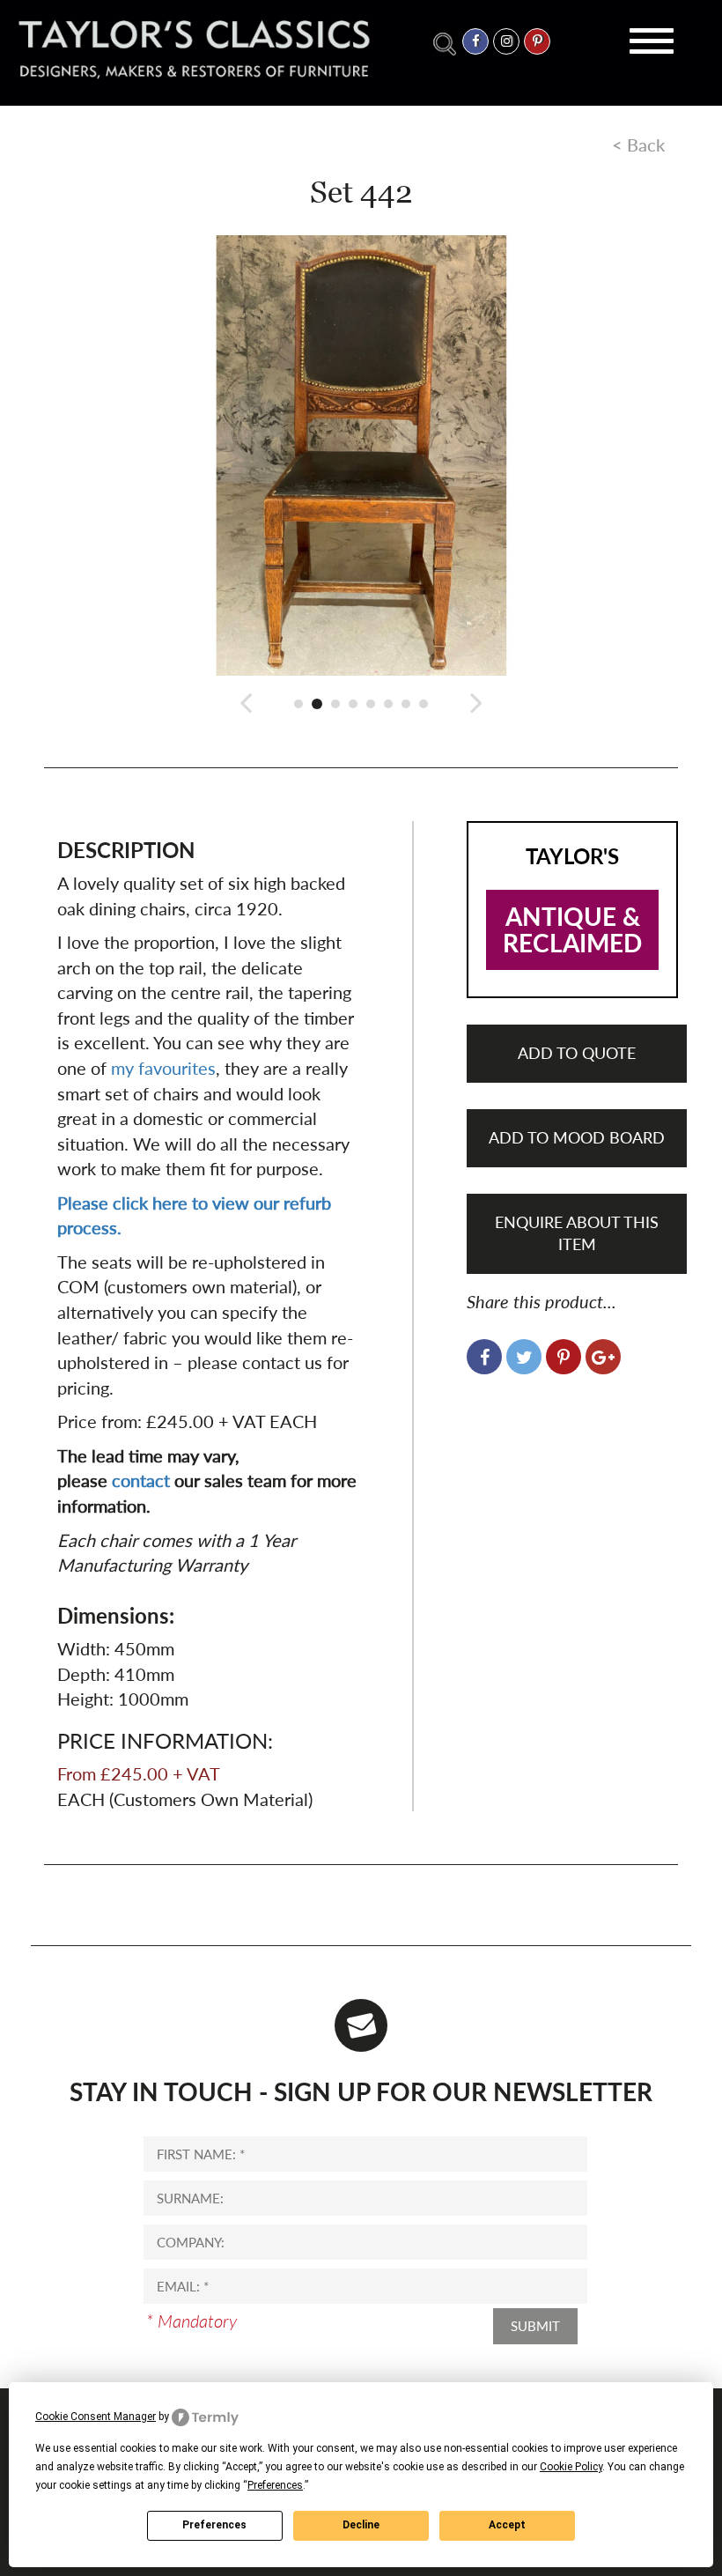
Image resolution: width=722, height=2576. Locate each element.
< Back (638, 144)
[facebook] (475, 41)
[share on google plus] (603, 1357)
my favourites (163, 1068)
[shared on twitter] (524, 1357)
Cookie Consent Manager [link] (96, 2417)
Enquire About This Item (577, 1233)
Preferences (214, 2525)
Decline (361, 2525)
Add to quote (577, 1053)
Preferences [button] (275, 2485)
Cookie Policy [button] (571, 2467)
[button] (246, 702)
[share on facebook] (484, 1357)
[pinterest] (537, 41)
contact (141, 1480)
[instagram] (506, 41)
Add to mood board (577, 1137)
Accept (507, 2525)
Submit (535, 2326)
